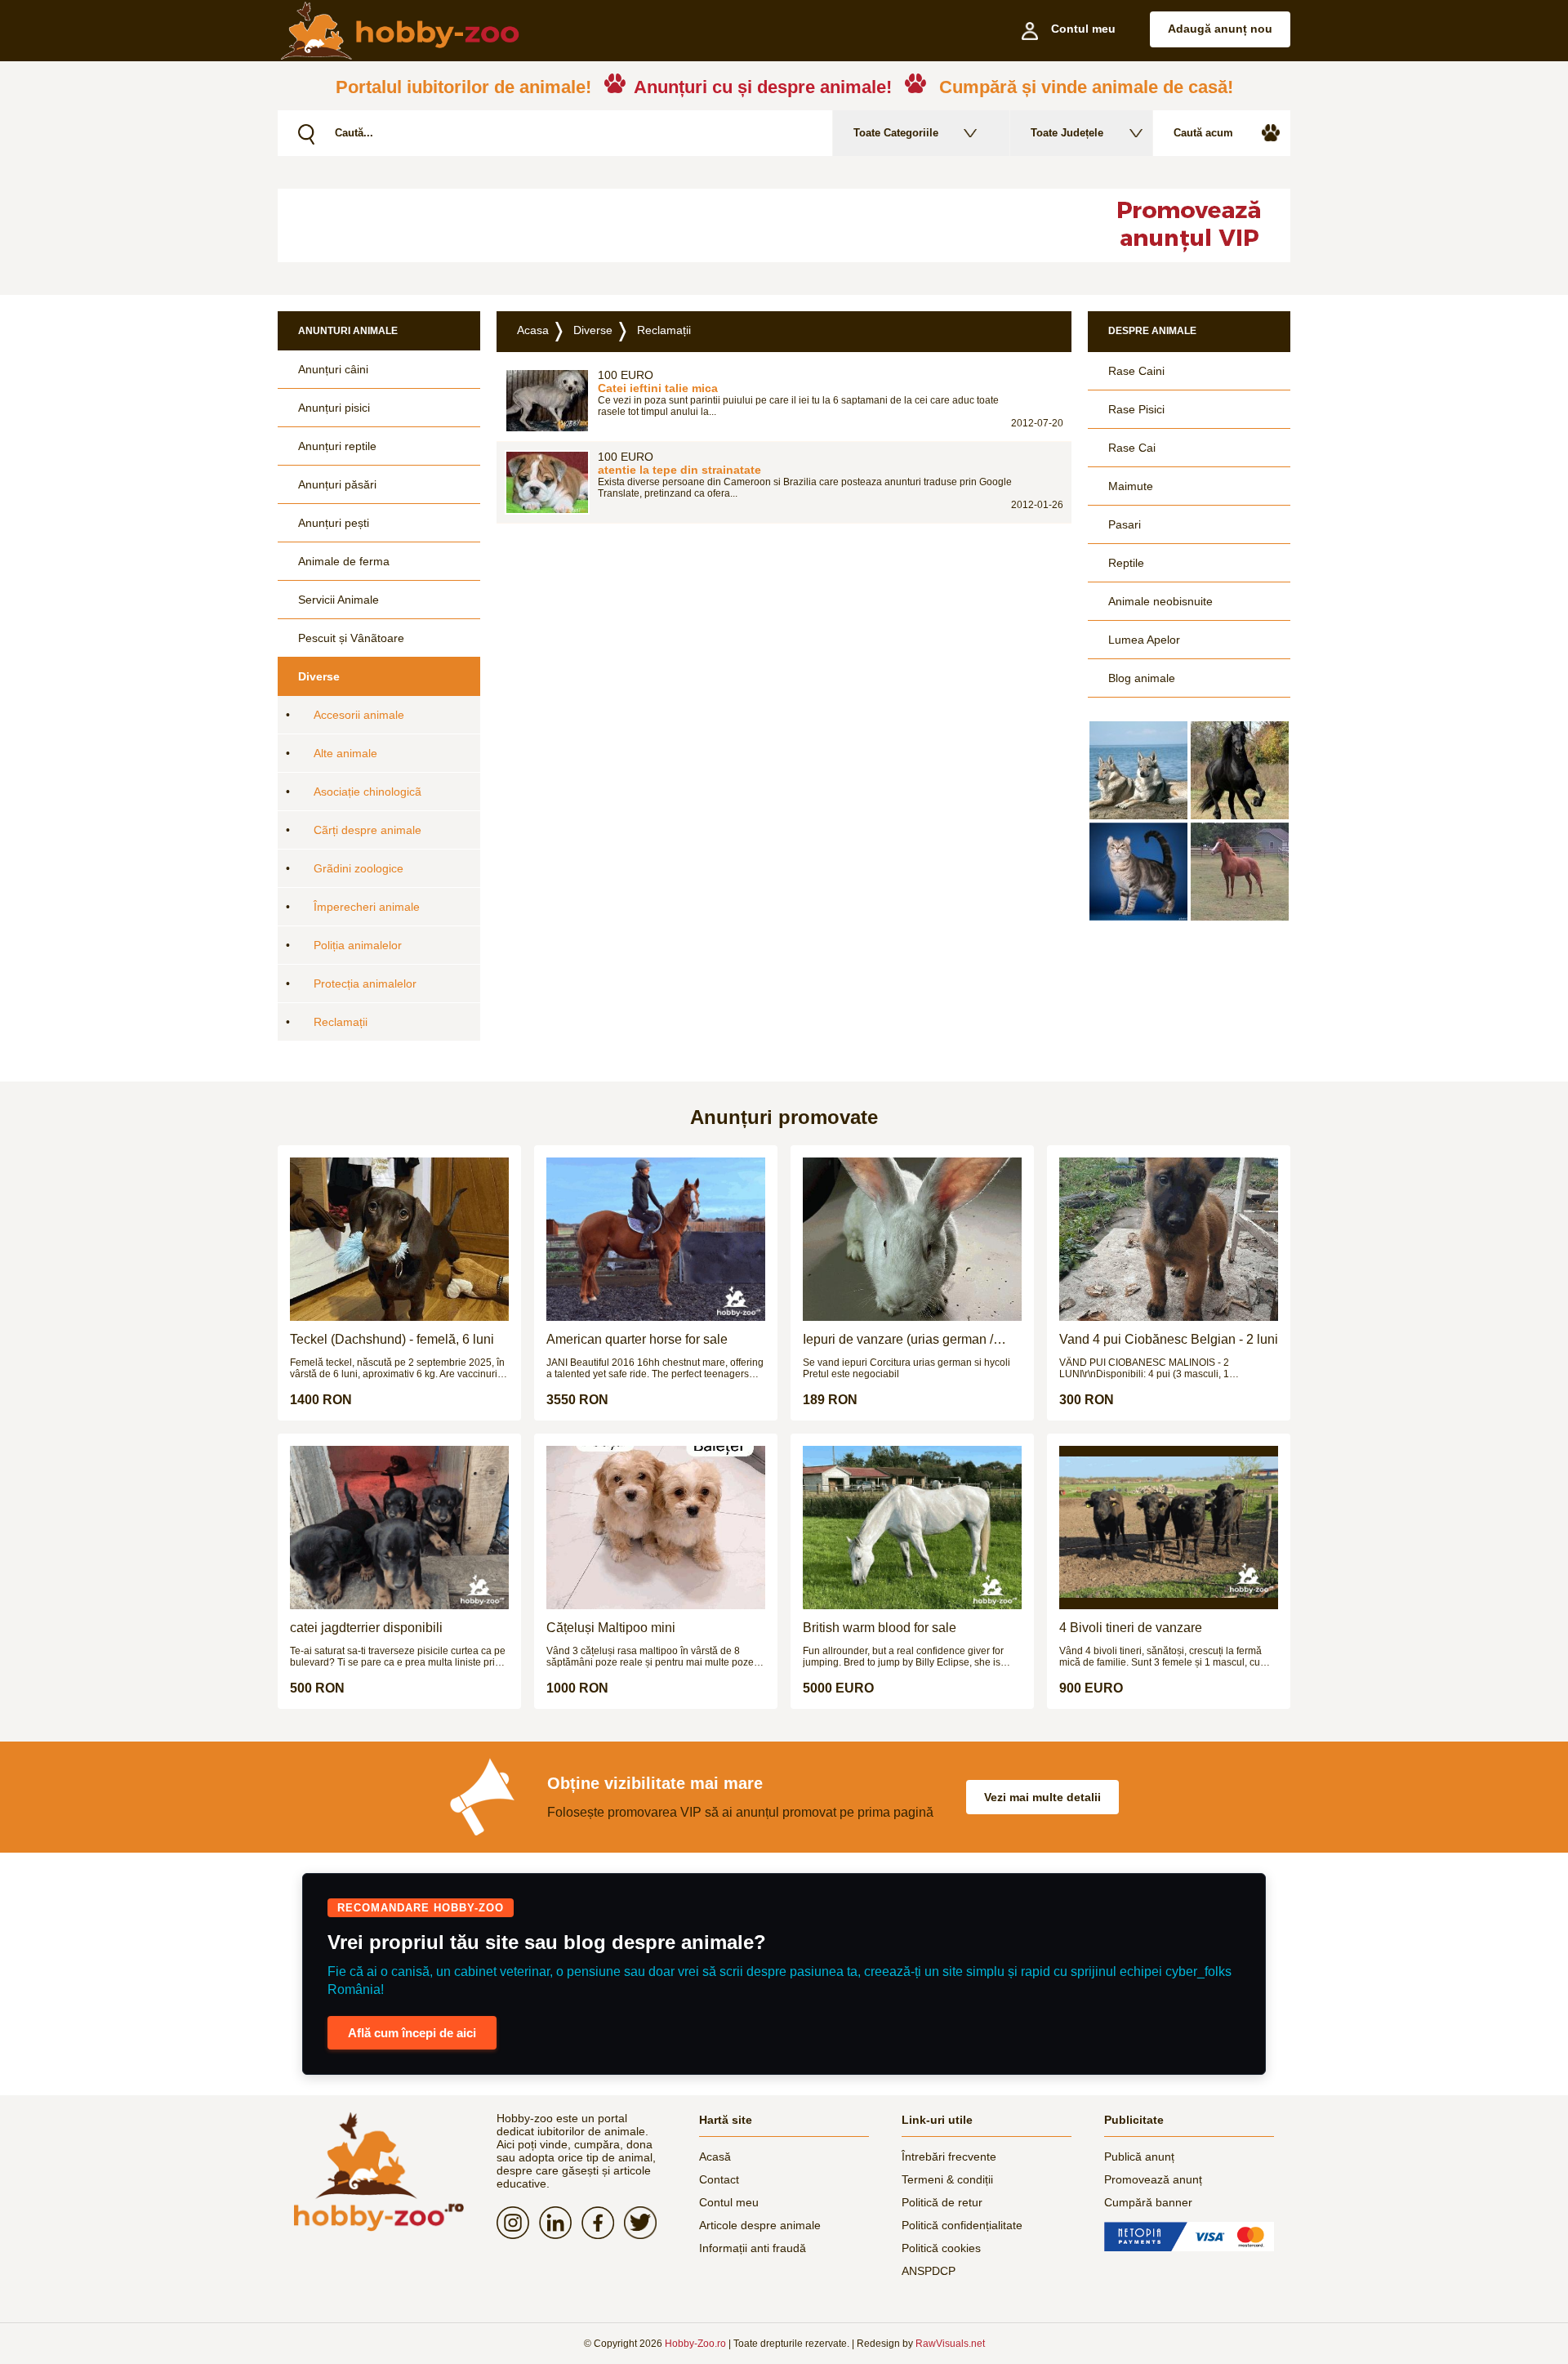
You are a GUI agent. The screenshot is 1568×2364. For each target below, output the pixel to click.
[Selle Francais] (1240, 872)
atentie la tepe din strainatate (679, 470)
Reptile (1126, 563)
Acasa (533, 330)
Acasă (715, 2157)
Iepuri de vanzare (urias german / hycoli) (898, 1340)
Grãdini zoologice (359, 868)
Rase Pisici (1136, 409)
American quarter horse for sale (637, 1339)
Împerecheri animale (367, 907)
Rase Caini (1136, 371)
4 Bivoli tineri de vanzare (1131, 1628)
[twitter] (645, 2223)
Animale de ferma (344, 561)
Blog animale (1142, 678)
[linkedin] (560, 2223)
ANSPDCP (929, 2271)
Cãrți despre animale (367, 830)
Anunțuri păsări (337, 484)
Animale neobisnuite (1160, 601)
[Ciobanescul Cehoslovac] (1138, 770)
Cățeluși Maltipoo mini (611, 1628)
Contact (719, 2179)
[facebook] (603, 2223)
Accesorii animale (359, 715)
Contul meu (729, 2202)
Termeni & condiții (947, 2179)
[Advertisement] (674, 225)
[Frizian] (1240, 770)
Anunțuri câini (333, 369)
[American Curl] (1138, 872)
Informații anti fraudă (753, 2248)
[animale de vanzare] (379, 2172)
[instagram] (518, 2223)
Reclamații (341, 1022)
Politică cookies (941, 2248)
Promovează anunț (1153, 2179)
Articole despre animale (760, 2225)
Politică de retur (942, 2202)
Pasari (1125, 524)
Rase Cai (1132, 448)
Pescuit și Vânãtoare (351, 638)
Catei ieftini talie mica (658, 388)
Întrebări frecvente (949, 2157)
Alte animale (345, 753)
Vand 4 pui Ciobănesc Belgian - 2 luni (1169, 1339)
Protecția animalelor (365, 984)
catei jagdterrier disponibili (366, 1628)
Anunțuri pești (334, 523)
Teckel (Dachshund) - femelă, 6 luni (392, 1339)
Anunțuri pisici (334, 408)
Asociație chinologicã (367, 792)
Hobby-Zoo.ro (695, 2344)
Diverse (319, 676)
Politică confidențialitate (962, 2225)
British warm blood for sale (880, 1628)
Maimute (1131, 486)
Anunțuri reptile (337, 446)
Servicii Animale (339, 600)
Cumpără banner (1148, 2202)
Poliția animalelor (358, 945)
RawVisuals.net (950, 2344)
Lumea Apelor (1144, 640)
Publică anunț (1139, 2157)
